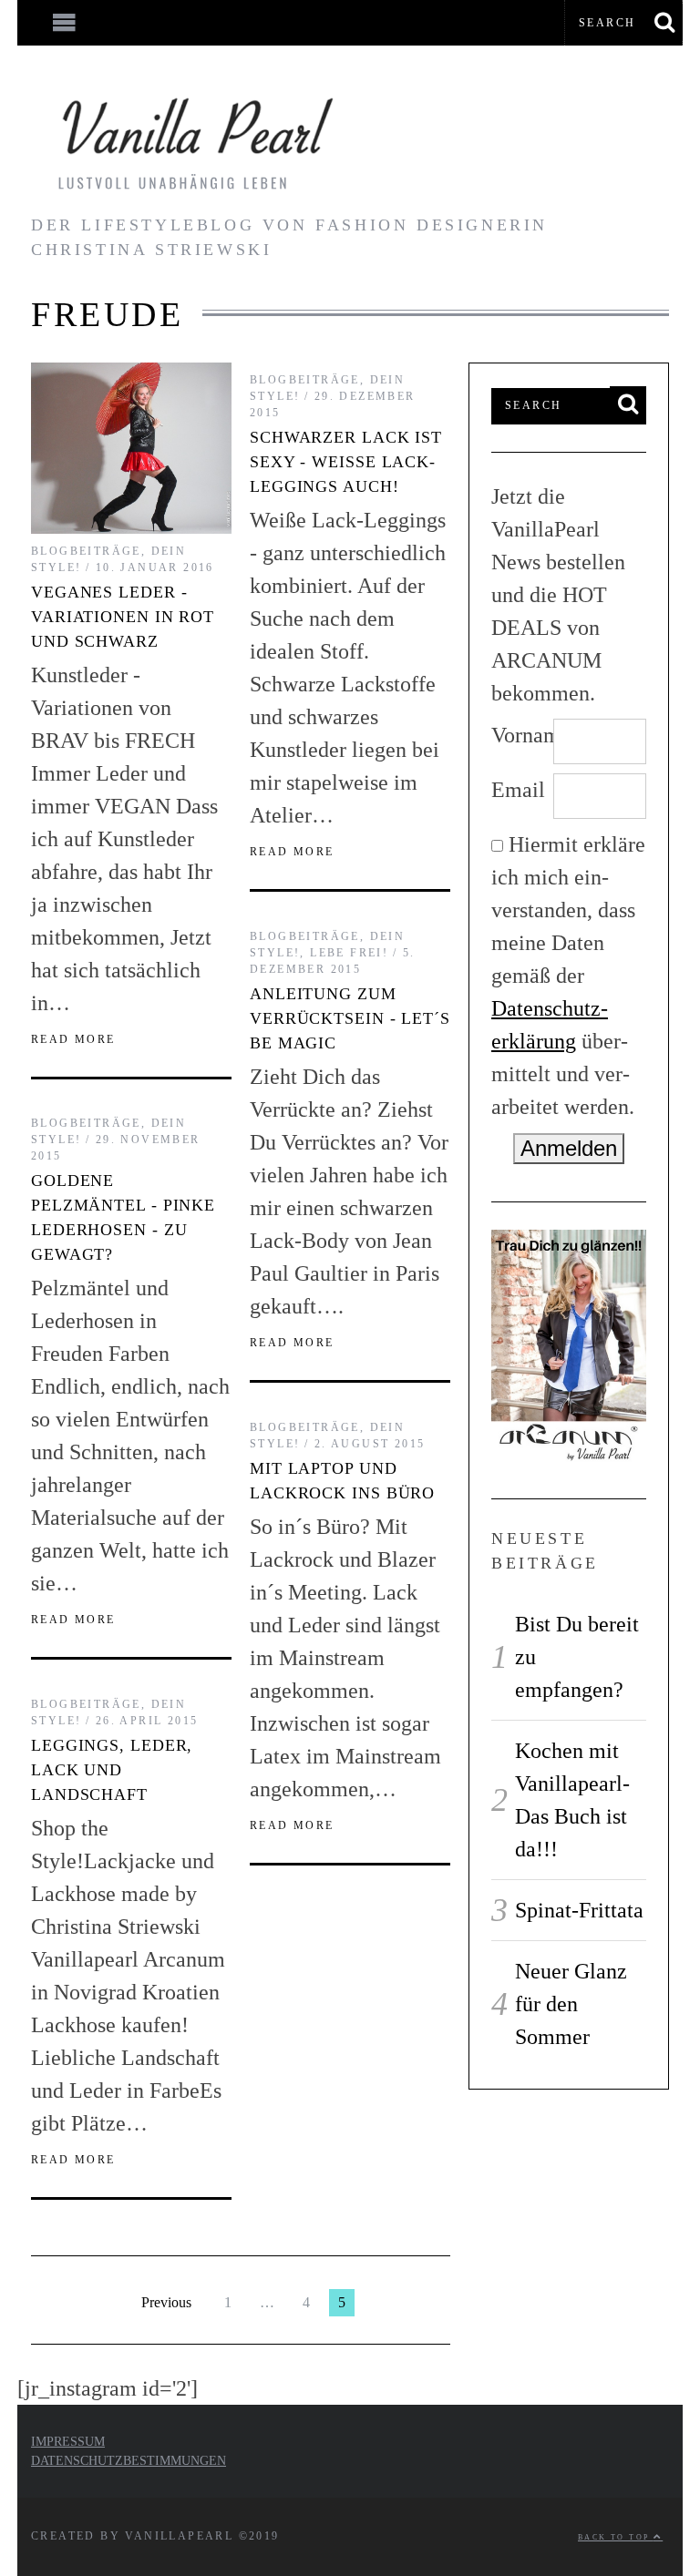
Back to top (616, 2537)
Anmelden (569, 1148)
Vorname (522, 735)
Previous (166, 2302)
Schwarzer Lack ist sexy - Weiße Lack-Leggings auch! (346, 462)
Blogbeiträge (86, 551)
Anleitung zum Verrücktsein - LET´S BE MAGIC (350, 1018)
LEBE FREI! (349, 953)
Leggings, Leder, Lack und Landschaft (112, 1770)
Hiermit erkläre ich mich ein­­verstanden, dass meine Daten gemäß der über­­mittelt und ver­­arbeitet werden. (568, 976)
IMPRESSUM (68, 2442)
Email (518, 790)
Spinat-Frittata (579, 1910)
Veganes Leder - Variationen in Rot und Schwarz (123, 617)
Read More (73, 1039)
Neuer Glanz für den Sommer (571, 2004)
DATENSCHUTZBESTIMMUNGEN (129, 2461)
